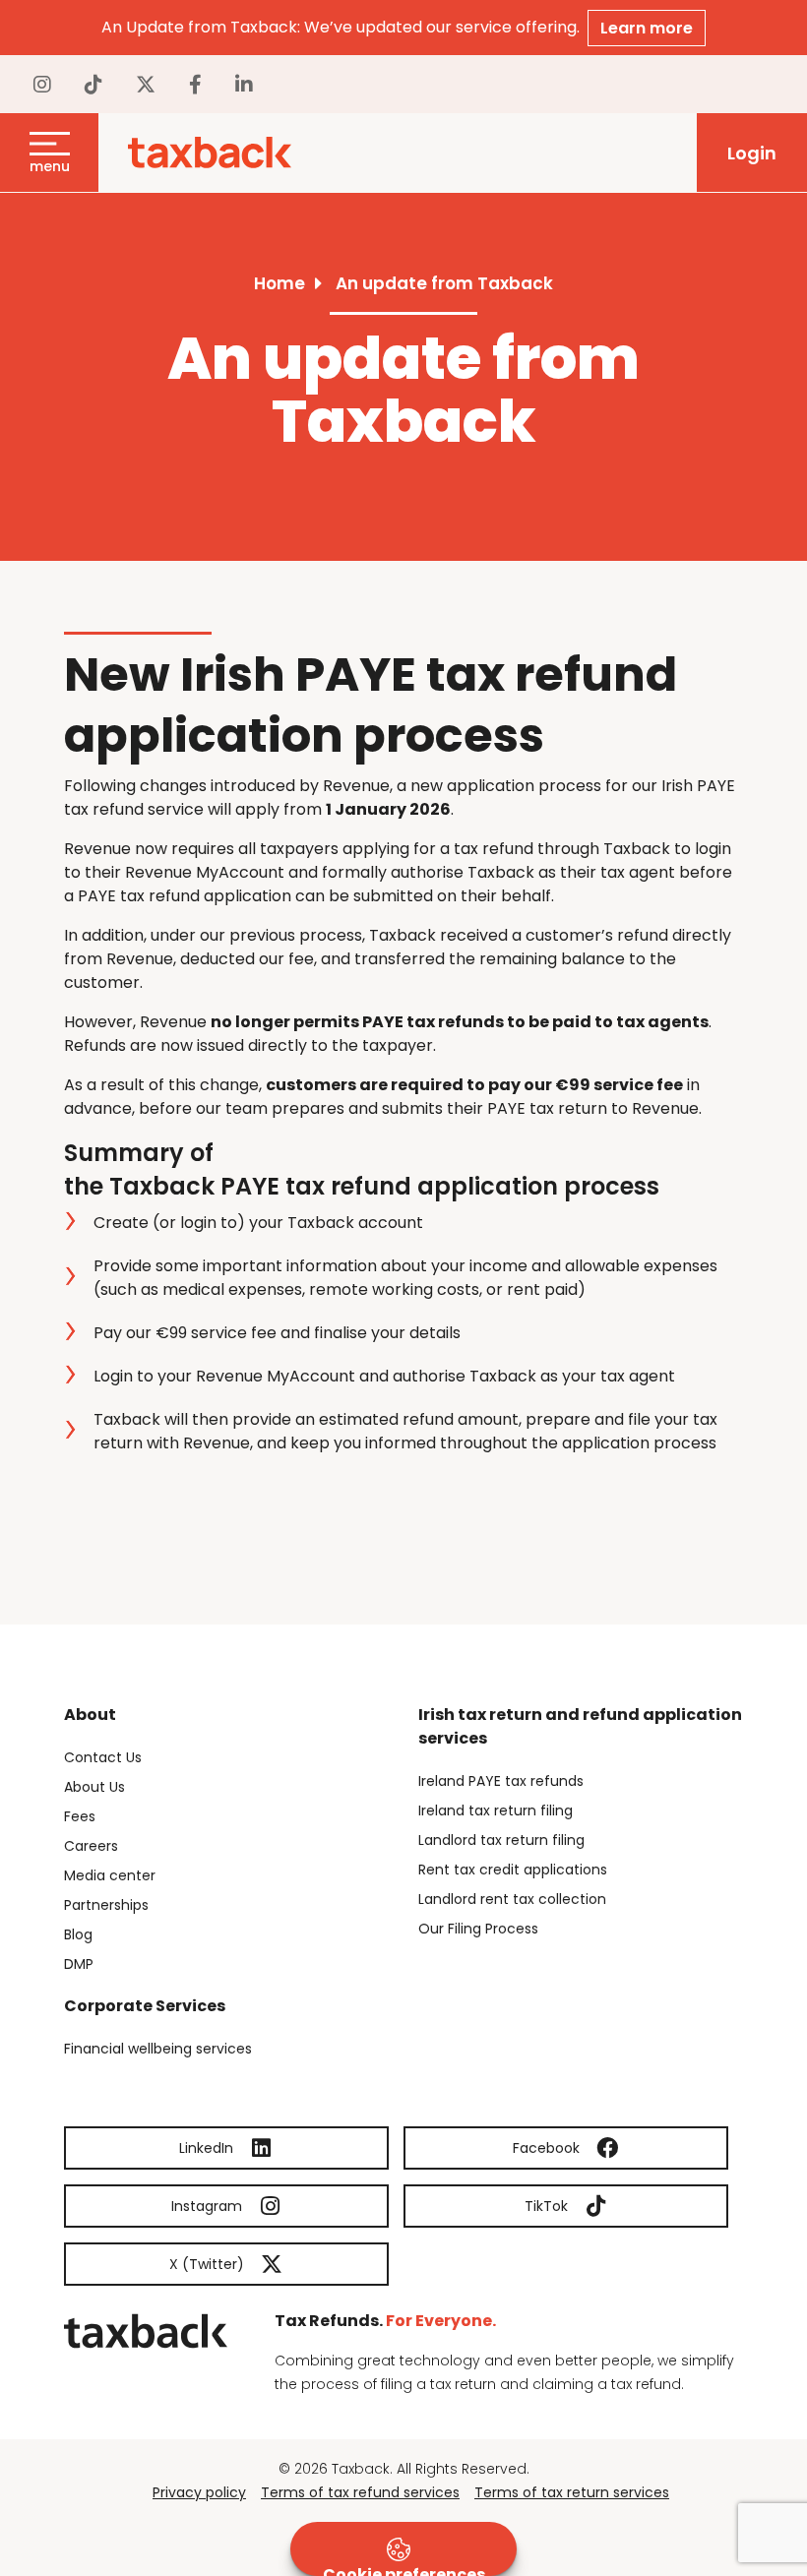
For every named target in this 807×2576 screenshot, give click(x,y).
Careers (91, 1846)
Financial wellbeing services (158, 2049)
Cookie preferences (404, 2570)
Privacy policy (199, 2492)
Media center (110, 1875)
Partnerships (106, 1905)
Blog (78, 1934)
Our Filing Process (478, 1929)
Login (752, 153)
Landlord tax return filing (501, 1840)
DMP (79, 1964)
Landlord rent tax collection (512, 1899)
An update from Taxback (444, 283)
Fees (80, 1816)
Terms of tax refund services (360, 2492)
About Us (94, 1787)
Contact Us (103, 1757)
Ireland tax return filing (496, 1810)
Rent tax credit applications (513, 1870)
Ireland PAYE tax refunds (501, 1781)
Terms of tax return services (572, 2492)
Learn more (647, 28)
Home (279, 283)
